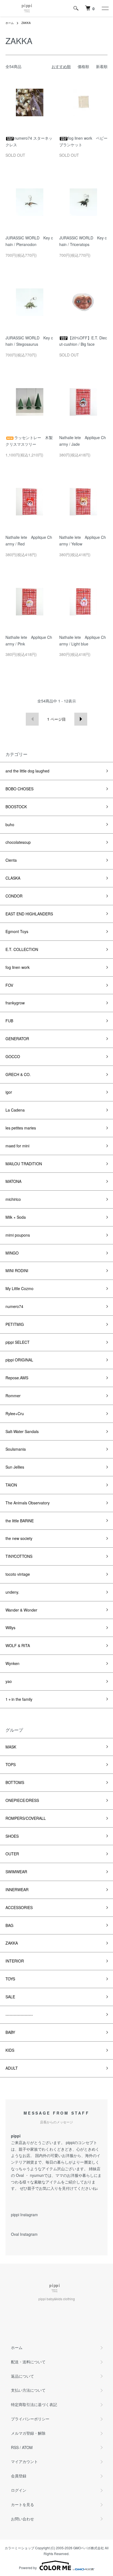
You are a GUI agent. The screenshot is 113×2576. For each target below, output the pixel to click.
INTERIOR (15, 1961)
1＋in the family (19, 1699)
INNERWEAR (17, 1890)
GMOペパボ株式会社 (89, 2548)
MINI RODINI (17, 1271)
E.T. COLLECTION (22, 949)
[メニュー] (105, 8)
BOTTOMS (15, 1782)
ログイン (19, 2490)
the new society (19, 1538)
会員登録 (19, 2476)
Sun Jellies (17, 1467)
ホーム (10, 23)
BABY (10, 2032)
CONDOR (14, 896)
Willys (10, 1628)
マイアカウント (24, 2461)
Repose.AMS (17, 1378)
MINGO (12, 1253)
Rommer (13, 1396)
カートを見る (22, 2504)
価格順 (83, 66)
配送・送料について (28, 2362)
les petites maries (21, 1128)
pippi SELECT (18, 1342)
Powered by (28, 2568)
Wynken (12, 1663)
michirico (13, 1199)
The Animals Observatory (28, 1503)
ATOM (27, 2447)
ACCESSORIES (19, 1907)
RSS (15, 2447)
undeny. (12, 1592)
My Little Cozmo (19, 1288)
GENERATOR (17, 1039)
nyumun (37, 2175)
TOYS (10, 1979)
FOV (9, 985)
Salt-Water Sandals (22, 1431)
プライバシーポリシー (30, 2419)
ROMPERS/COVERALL (26, 1818)
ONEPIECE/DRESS (22, 1800)
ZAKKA (26, 23)
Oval (20, 2175)
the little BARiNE (20, 1521)
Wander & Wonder (21, 1610)
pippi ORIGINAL (19, 1360)
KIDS (10, 2050)
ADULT (12, 2068)
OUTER (12, 1854)
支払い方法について (28, 2390)
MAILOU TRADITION (24, 1164)
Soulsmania (16, 1449)
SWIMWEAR (16, 1872)
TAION (11, 1485)
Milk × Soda (16, 1217)
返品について (22, 2376)
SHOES (12, 1836)
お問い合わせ (22, 2519)
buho (10, 825)
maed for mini (17, 1146)
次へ (81, 719)
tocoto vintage (18, 1574)
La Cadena (15, 1110)
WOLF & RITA (18, 1645)
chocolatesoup (18, 842)
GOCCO (13, 1056)
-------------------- (19, 2015)
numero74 (14, 1306)
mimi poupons (18, 1235)
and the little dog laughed (27, 771)
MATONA (13, 1181)
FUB (9, 1021)
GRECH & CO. (18, 1074)
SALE (10, 1997)
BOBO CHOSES (19, 789)
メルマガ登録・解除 (28, 2433)
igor (9, 1092)
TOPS (11, 1764)
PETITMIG (15, 1324)
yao (9, 1681)
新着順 (102, 66)
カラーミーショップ (19, 2548)
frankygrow (15, 1003)
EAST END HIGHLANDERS (29, 914)
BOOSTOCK (16, 807)
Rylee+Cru (15, 1413)
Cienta (11, 860)
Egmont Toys (17, 931)
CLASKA (13, 878)
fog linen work (18, 967)
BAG (9, 1925)
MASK (11, 1747)
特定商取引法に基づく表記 (34, 2404)
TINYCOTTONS (19, 1556)
